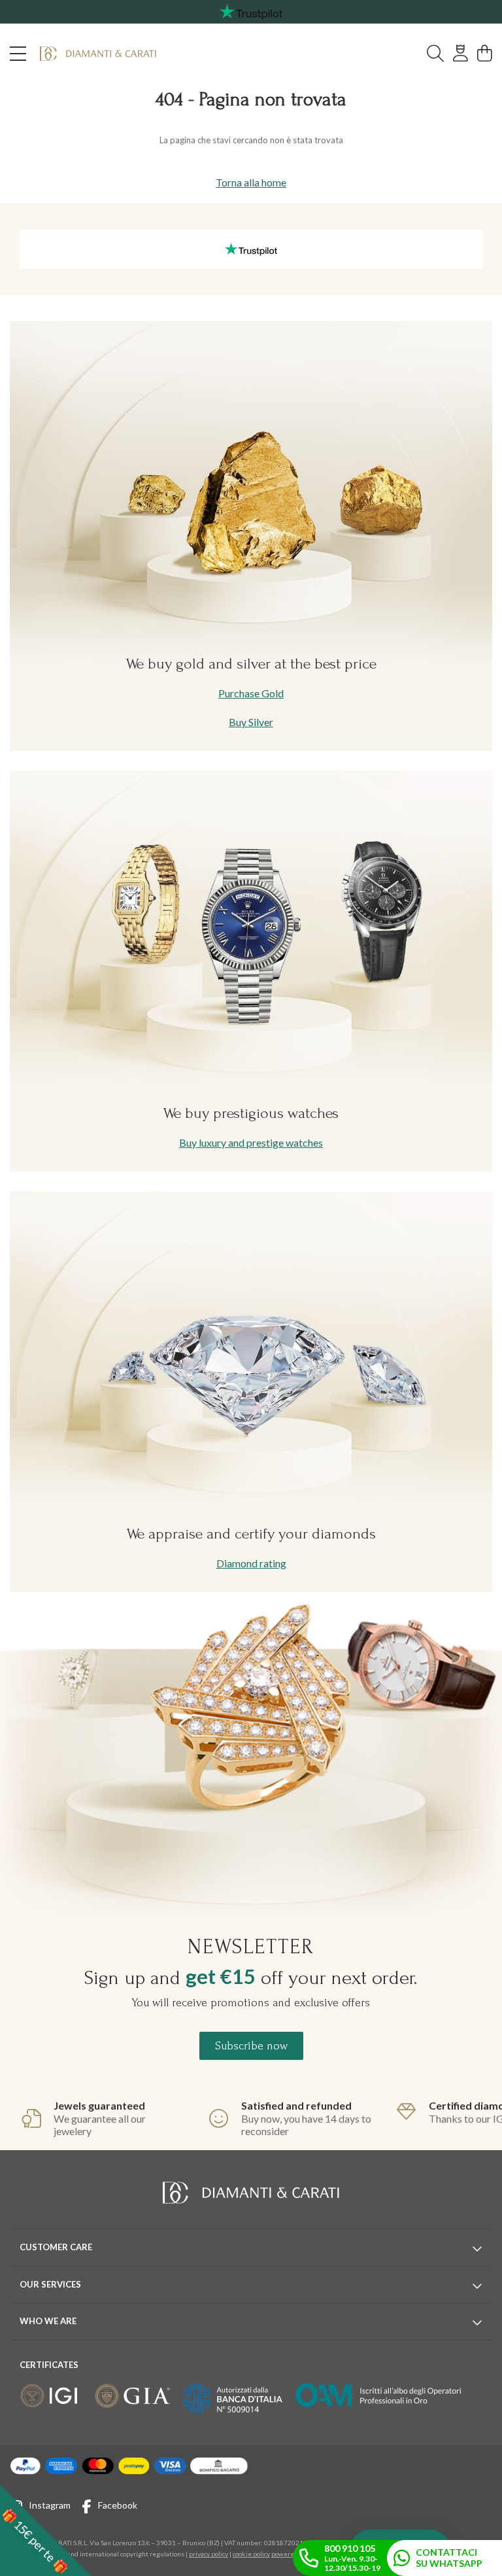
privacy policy (209, 2554)
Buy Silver (251, 722)
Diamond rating (251, 1563)
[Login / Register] (460, 54)
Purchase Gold (251, 693)
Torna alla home (251, 182)
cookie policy (251, 2554)
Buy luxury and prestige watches (251, 1142)
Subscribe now (251, 2046)
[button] (46, 2530)
